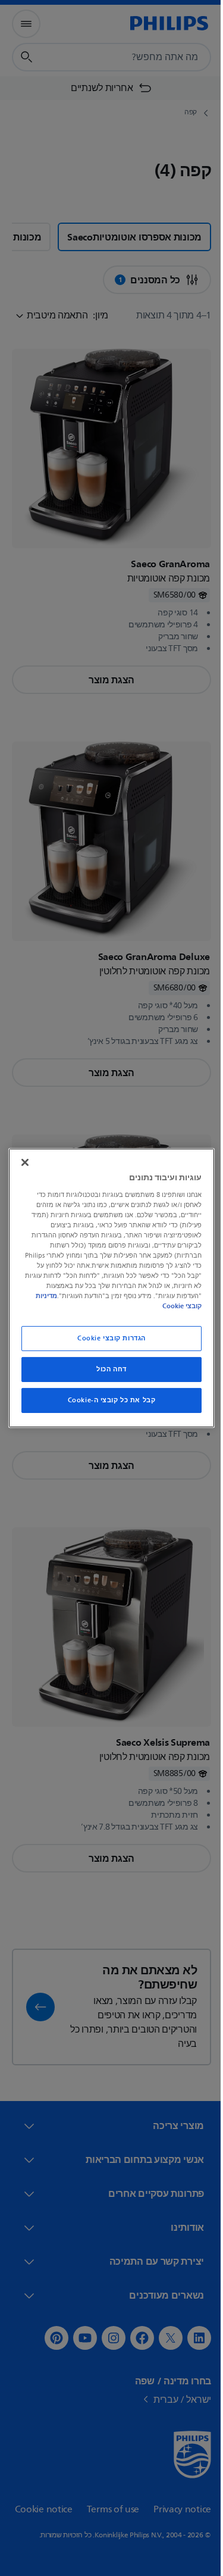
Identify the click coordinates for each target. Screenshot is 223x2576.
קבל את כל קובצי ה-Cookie (107, 1400)
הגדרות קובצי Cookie (107, 1338)
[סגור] (22, 1162)
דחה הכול (107, 1369)
